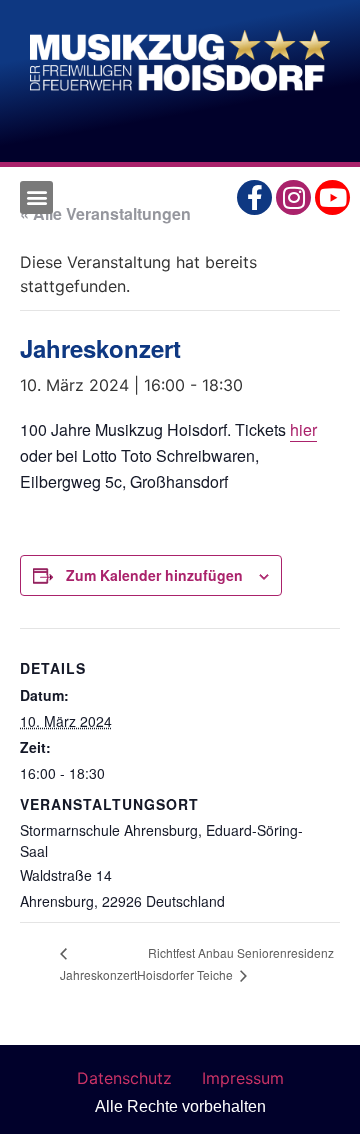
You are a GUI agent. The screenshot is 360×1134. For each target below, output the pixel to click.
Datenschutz (124, 1078)
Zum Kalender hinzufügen (154, 575)
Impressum (243, 1078)
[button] (36, 197)
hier (303, 429)
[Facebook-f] (254, 197)
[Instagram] (293, 197)
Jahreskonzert (98, 974)
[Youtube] (332, 197)
